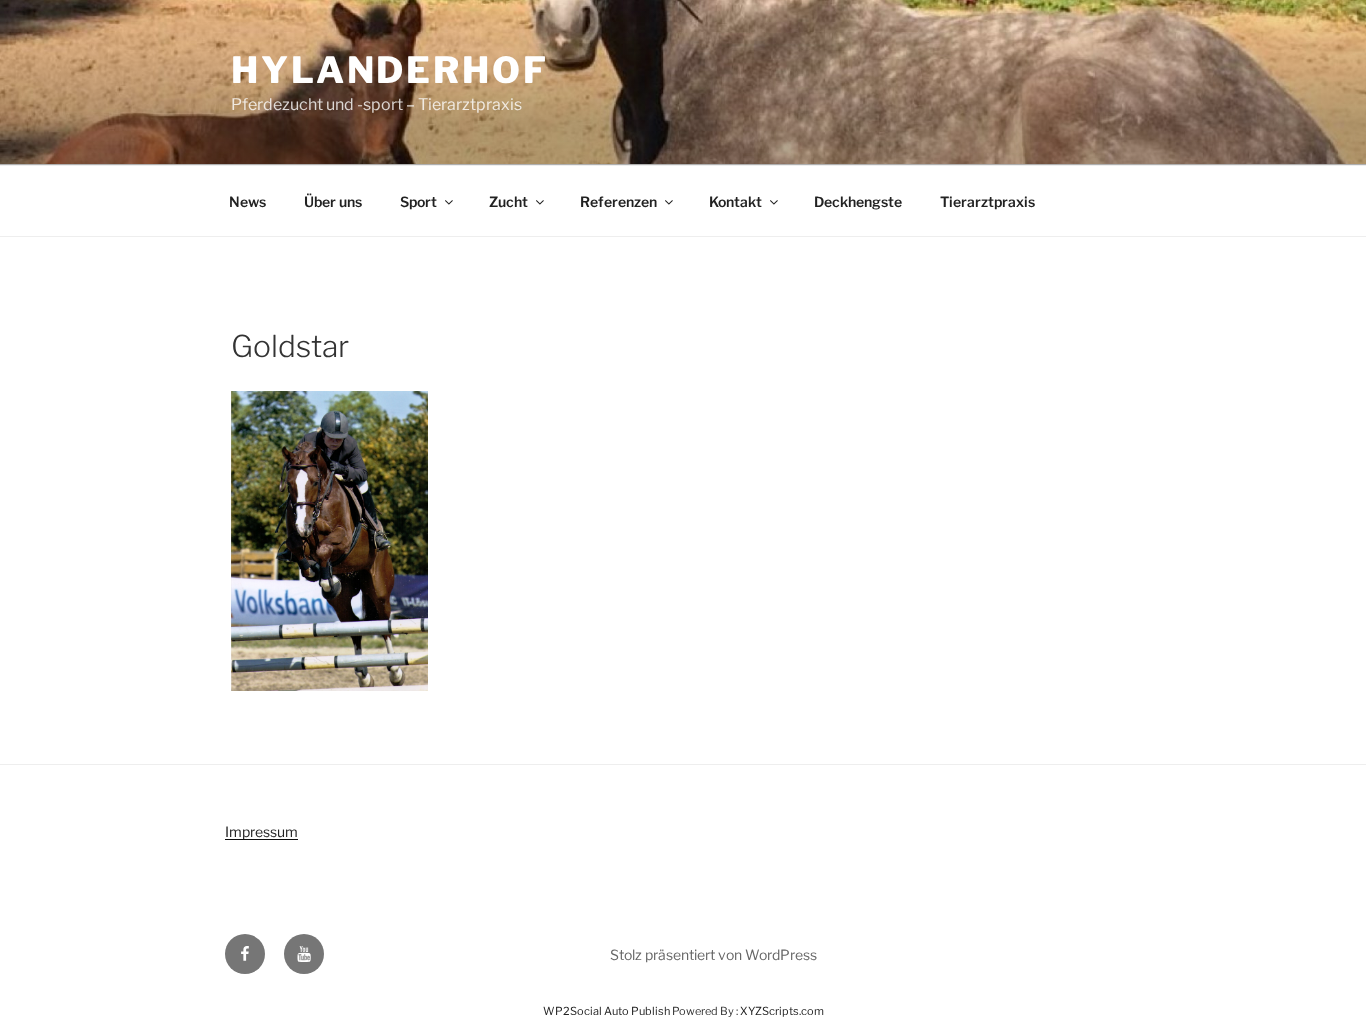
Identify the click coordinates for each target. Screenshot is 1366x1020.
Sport (418, 201)
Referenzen (618, 201)
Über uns (333, 201)
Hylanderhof (390, 70)
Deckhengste (858, 201)
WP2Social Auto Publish (606, 1011)
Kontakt (735, 201)
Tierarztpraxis (987, 201)
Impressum (261, 831)
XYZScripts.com (782, 1011)
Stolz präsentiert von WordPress (713, 954)
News (247, 201)
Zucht (508, 201)
